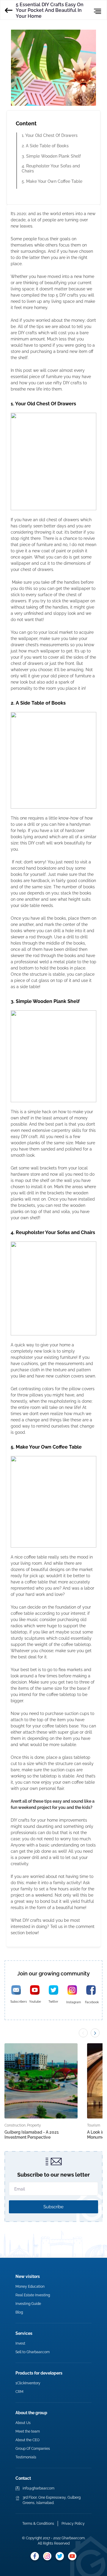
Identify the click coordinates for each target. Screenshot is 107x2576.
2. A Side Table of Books (45, 146)
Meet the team (28, 2431)
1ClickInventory (28, 2383)
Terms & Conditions (38, 2524)
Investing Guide (28, 2304)
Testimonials (26, 2457)
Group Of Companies (33, 2449)
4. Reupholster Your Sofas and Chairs (51, 168)
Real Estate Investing (33, 2295)
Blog (19, 2312)
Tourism (94, 2125)
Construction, (15, 2125)
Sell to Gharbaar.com (33, 2352)
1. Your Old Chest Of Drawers (50, 135)
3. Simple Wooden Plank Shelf (51, 156)
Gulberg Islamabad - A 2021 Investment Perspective (32, 2135)
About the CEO (27, 2440)
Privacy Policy (73, 2524)
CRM (19, 2392)
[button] (95, 2033)
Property (34, 2125)
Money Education (30, 2287)
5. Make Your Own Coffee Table (52, 181)
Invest (20, 2343)
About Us (23, 2423)
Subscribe (53, 2207)
